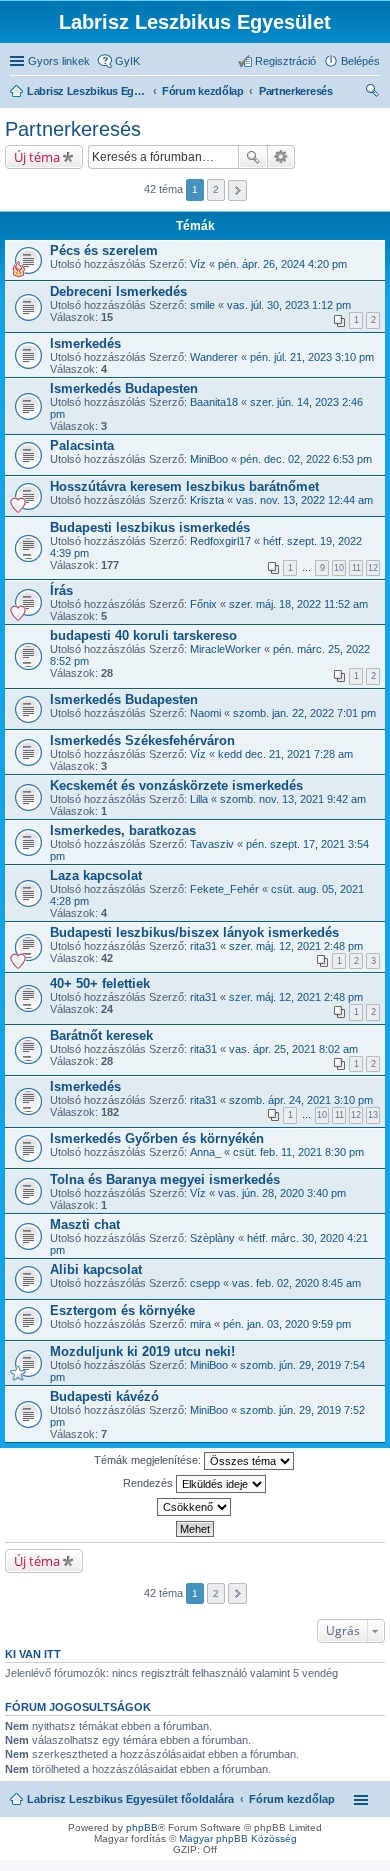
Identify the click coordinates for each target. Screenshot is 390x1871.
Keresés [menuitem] (372, 93)
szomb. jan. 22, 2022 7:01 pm (304, 713)
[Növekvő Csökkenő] (195, 1507)
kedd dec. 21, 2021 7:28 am (285, 754)
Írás (61, 590)
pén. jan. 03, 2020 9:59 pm (287, 1324)
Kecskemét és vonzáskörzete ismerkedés (176, 785)
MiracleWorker (225, 649)
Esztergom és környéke (122, 1310)
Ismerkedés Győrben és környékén (157, 1138)
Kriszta (207, 500)
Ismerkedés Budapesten (124, 388)
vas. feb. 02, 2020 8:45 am (296, 1283)
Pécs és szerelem (104, 250)
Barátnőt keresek (101, 1035)
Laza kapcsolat (96, 875)
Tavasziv (212, 844)
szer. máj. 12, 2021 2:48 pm (296, 946)
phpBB (142, 1827)
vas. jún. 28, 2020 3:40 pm (282, 1193)
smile (202, 305)
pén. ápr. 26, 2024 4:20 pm (282, 264)
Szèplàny (212, 1238)
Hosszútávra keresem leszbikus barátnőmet (184, 486)
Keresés (253, 157)
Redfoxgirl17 (220, 541)
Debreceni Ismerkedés (118, 291)
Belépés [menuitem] (360, 61)
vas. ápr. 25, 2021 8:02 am (293, 1049)
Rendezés (149, 1482)
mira (200, 1324)
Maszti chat (85, 1224)
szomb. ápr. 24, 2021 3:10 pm (301, 1100)
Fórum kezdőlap (292, 1799)
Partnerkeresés (73, 129)
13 (373, 1115)
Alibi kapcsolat (96, 1269)
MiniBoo (209, 459)
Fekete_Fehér (224, 889)
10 (339, 568)
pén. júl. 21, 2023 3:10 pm (312, 357)
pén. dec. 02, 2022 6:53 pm (306, 459)
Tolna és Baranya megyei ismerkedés (165, 1179)
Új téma (37, 157)
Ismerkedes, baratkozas (123, 830)
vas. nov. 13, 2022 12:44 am (304, 500)
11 (356, 568)
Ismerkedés (85, 343)
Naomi (205, 713)
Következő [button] (237, 190)
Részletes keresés (281, 157)
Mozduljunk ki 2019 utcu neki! (142, 1351)
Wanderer (214, 357)
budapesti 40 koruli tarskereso (143, 635)
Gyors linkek (59, 61)
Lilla (199, 799)
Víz (198, 264)
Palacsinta (82, 445)
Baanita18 (214, 402)
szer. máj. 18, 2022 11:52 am (298, 604)
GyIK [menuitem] (127, 61)
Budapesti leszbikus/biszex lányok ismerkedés (194, 932)
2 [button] (216, 189)
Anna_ (205, 1152)
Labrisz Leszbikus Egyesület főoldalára (130, 1799)
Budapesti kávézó (104, 1396)
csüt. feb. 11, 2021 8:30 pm (298, 1152)
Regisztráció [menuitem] (285, 61)
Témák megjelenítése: (149, 1459)
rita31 (203, 946)
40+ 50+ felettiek (100, 983)
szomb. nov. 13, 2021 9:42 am (293, 799)
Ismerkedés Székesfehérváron (142, 740)
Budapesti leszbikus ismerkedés (150, 527)
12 (373, 568)
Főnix (203, 604)
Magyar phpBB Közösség (238, 1838)
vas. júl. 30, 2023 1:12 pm (289, 305)
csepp (205, 1283)
